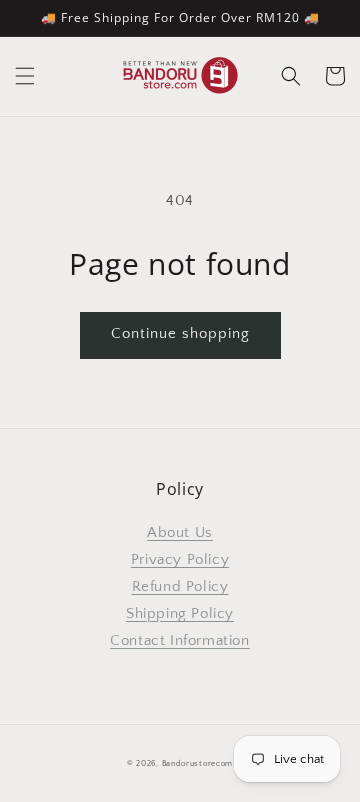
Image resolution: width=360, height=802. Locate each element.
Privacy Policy (180, 559)
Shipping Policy (180, 613)
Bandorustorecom (198, 763)
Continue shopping (180, 333)
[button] (25, 76)
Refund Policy (180, 586)
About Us (180, 532)
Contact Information (179, 640)
